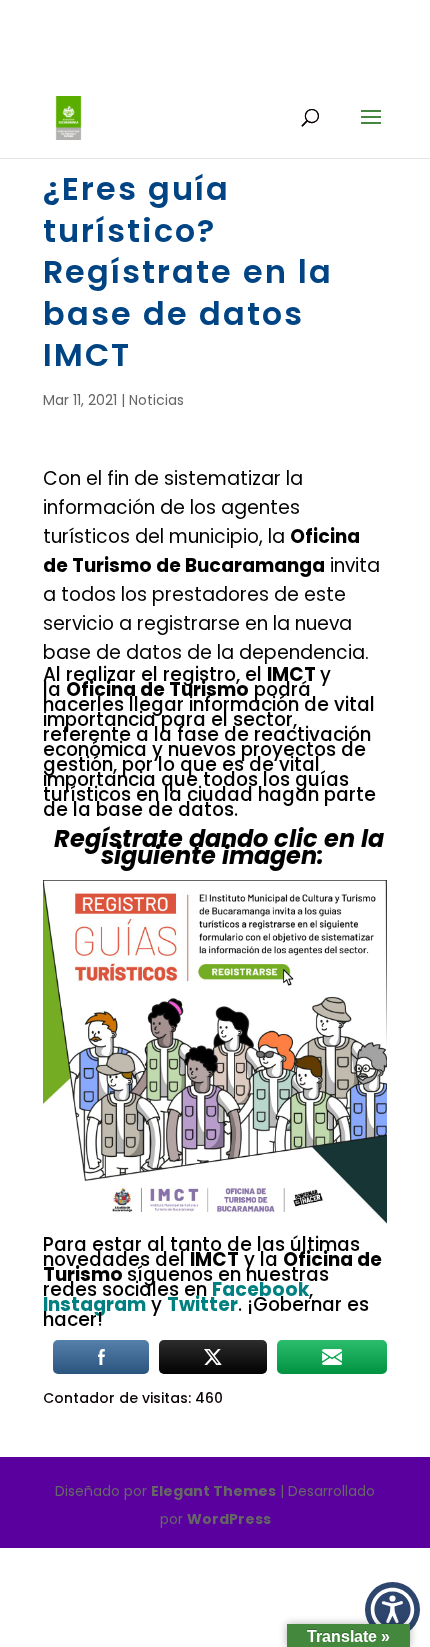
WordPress (229, 1519)
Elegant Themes (213, 1491)
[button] (392, 1609)
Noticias (156, 400)
